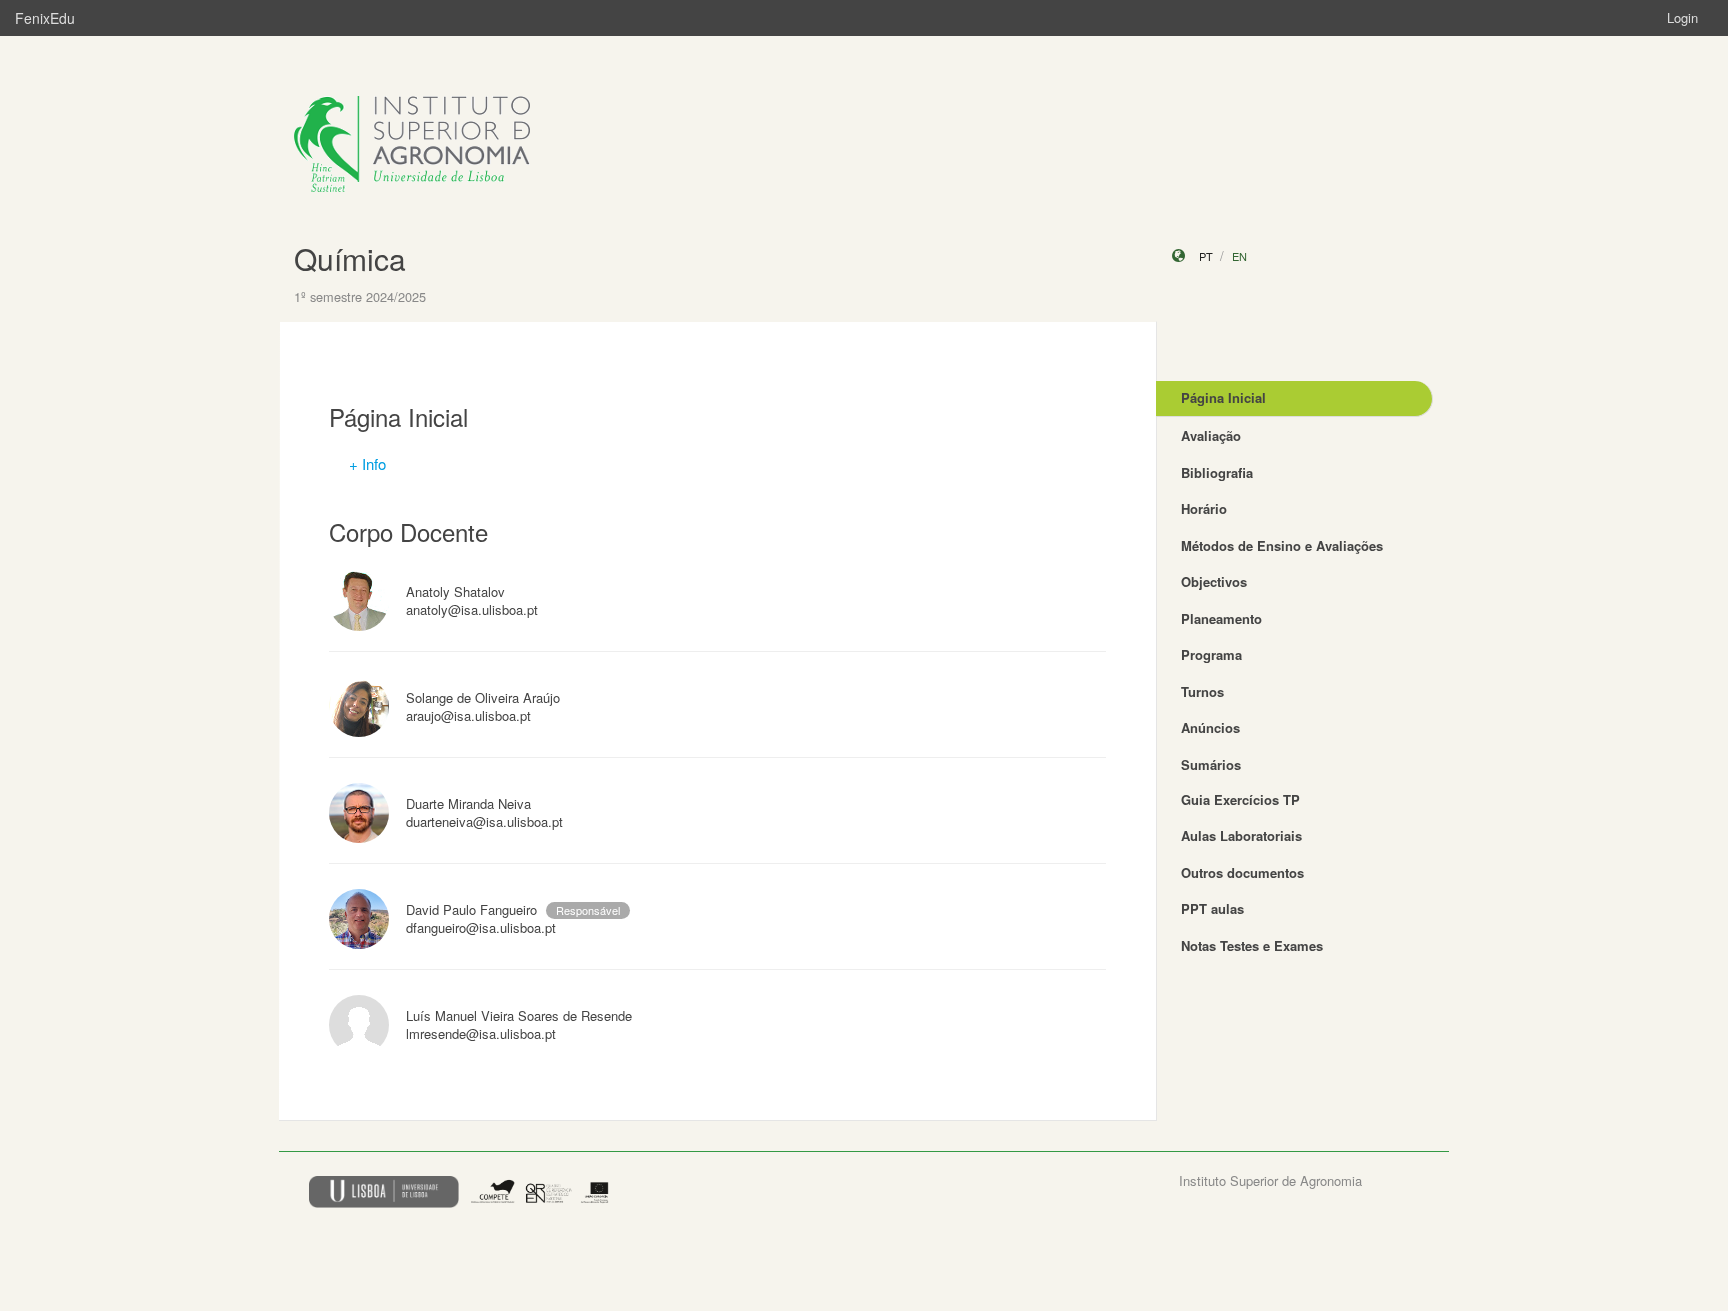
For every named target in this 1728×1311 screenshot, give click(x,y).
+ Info (367, 463)
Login (1682, 17)
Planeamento (1221, 618)
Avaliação (1211, 435)
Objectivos (1214, 581)
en (1239, 256)
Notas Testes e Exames (1252, 945)
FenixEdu (45, 18)
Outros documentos (1242, 872)
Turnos (1202, 691)
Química (350, 258)
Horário (1204, 508)
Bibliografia (1217, 472)
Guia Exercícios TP (1240, 799)
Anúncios (1210, 727)
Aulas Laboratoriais (1241, 835)
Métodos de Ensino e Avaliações (1282, 545)
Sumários (1211, 764)
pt (1206, 256)
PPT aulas (1212, 908)
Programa (1211, 654)
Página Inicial (1223, 397)
